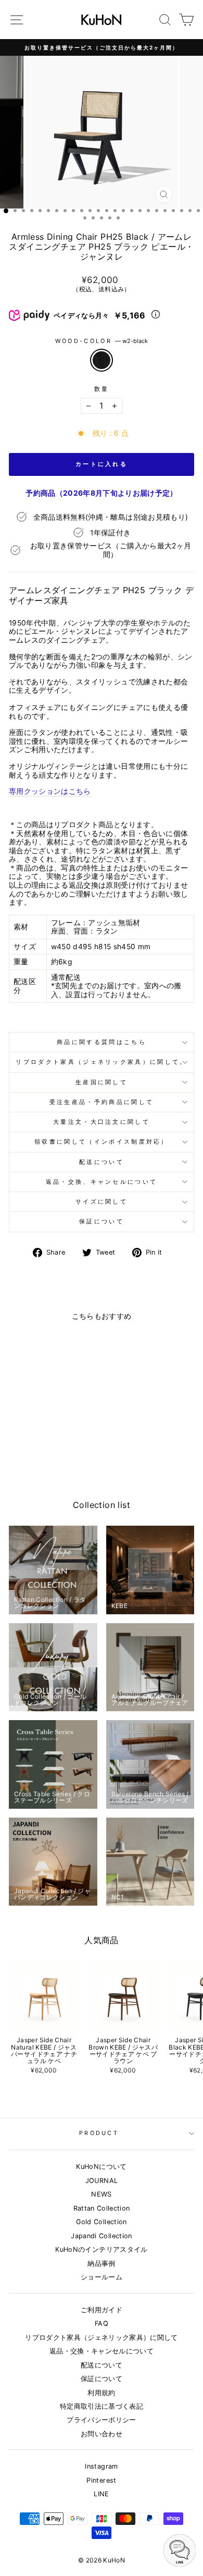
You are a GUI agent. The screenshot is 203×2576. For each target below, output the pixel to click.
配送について (102, 1162)
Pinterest (101, 2480)
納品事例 (101, 2264)
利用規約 (101, 2393)
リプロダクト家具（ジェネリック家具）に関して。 (101, 1062)
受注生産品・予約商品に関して (102, 1102)
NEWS (101, 2194)
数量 (102, 389)
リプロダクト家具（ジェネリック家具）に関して (102, 2338)
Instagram (101, 2466)
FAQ (102, 2323)
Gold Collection (101, 2222)
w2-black (102, 360)
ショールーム (102, 2277)
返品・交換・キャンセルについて (102, 2351)
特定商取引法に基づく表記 (102, 2406)
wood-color (102, 341)
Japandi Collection (101, 2236)
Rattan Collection (102, 2208)
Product (99, 2133)
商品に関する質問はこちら (102, 1042)
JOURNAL (102, 2181)
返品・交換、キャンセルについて (102, 1182)
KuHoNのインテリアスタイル (101, 2249)
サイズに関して (102, 1201)
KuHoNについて (101, 2167)
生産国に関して (102, 1082)
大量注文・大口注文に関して (102, 1122)
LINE (101, 2494)
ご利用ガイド (102, 2310)
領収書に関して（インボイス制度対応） (102, 1142)
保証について (102, 1221)
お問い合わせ (102, 2434)
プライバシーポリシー (101, 2420)
